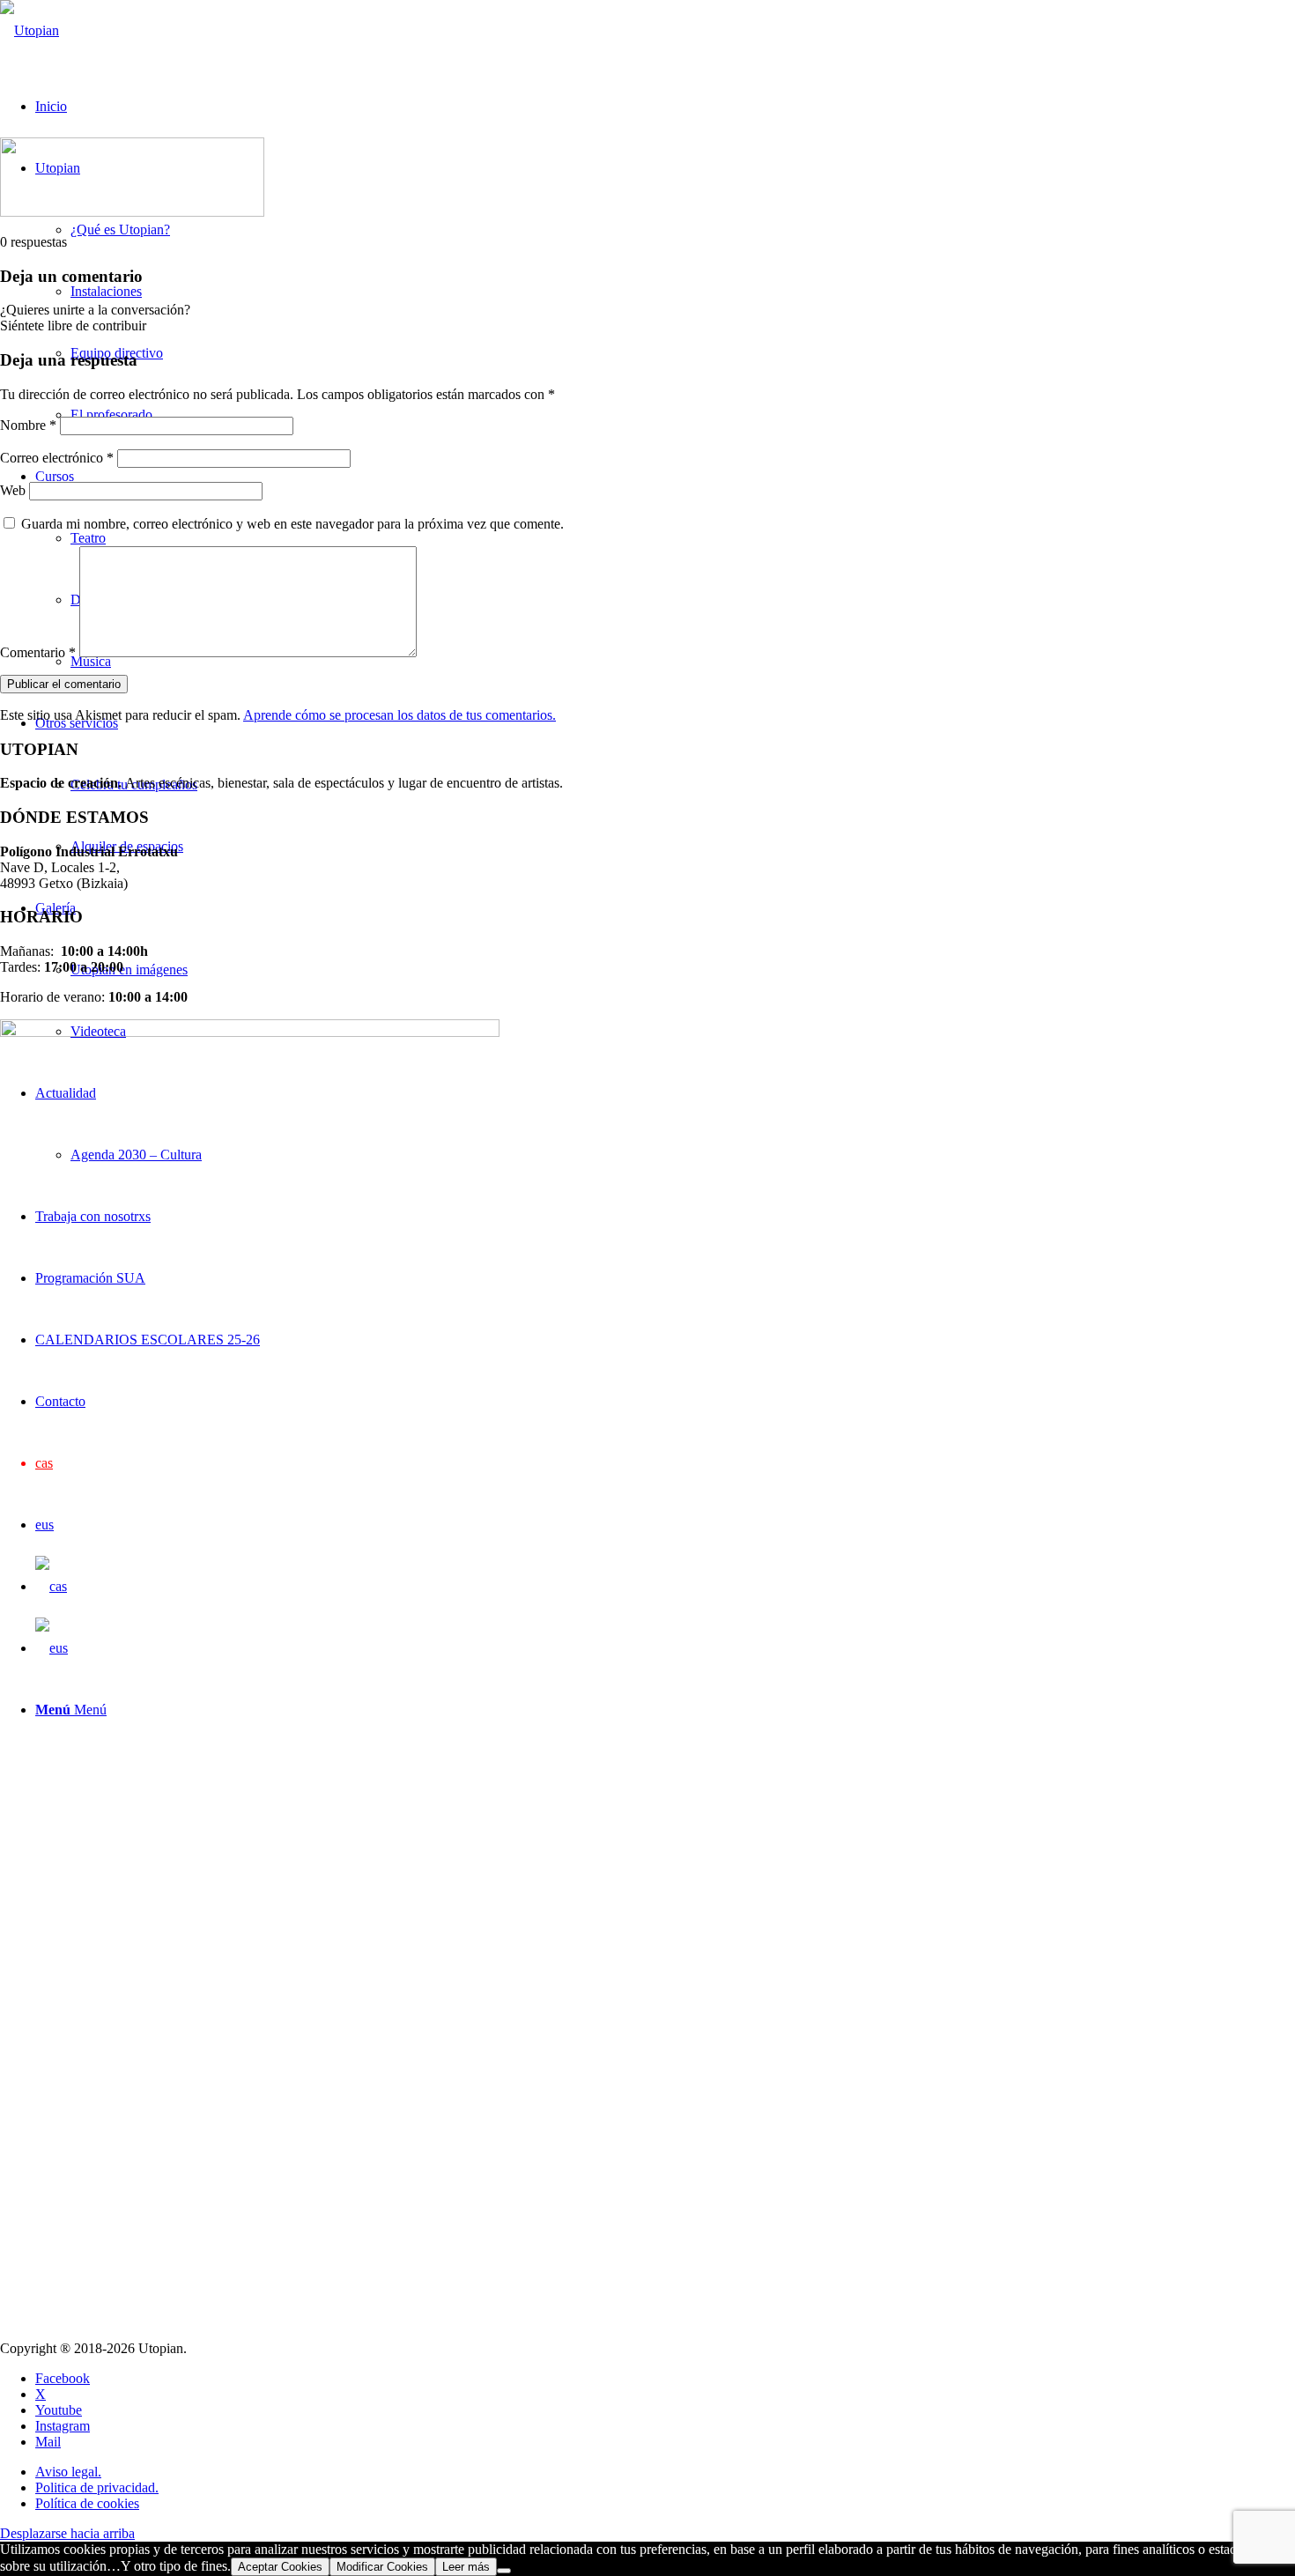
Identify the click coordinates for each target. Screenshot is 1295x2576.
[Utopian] (30, 30)
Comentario (38, 652)
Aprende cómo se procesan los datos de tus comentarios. (400, 715)
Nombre (28, 425)
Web (13, 490)
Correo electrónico (57, 458)
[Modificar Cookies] (504, 2571)
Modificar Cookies (382, 2567)
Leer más (466, 2567)
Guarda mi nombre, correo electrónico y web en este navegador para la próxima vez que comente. (292, 524)
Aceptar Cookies (280, 2567)
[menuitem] (665, 2472)
